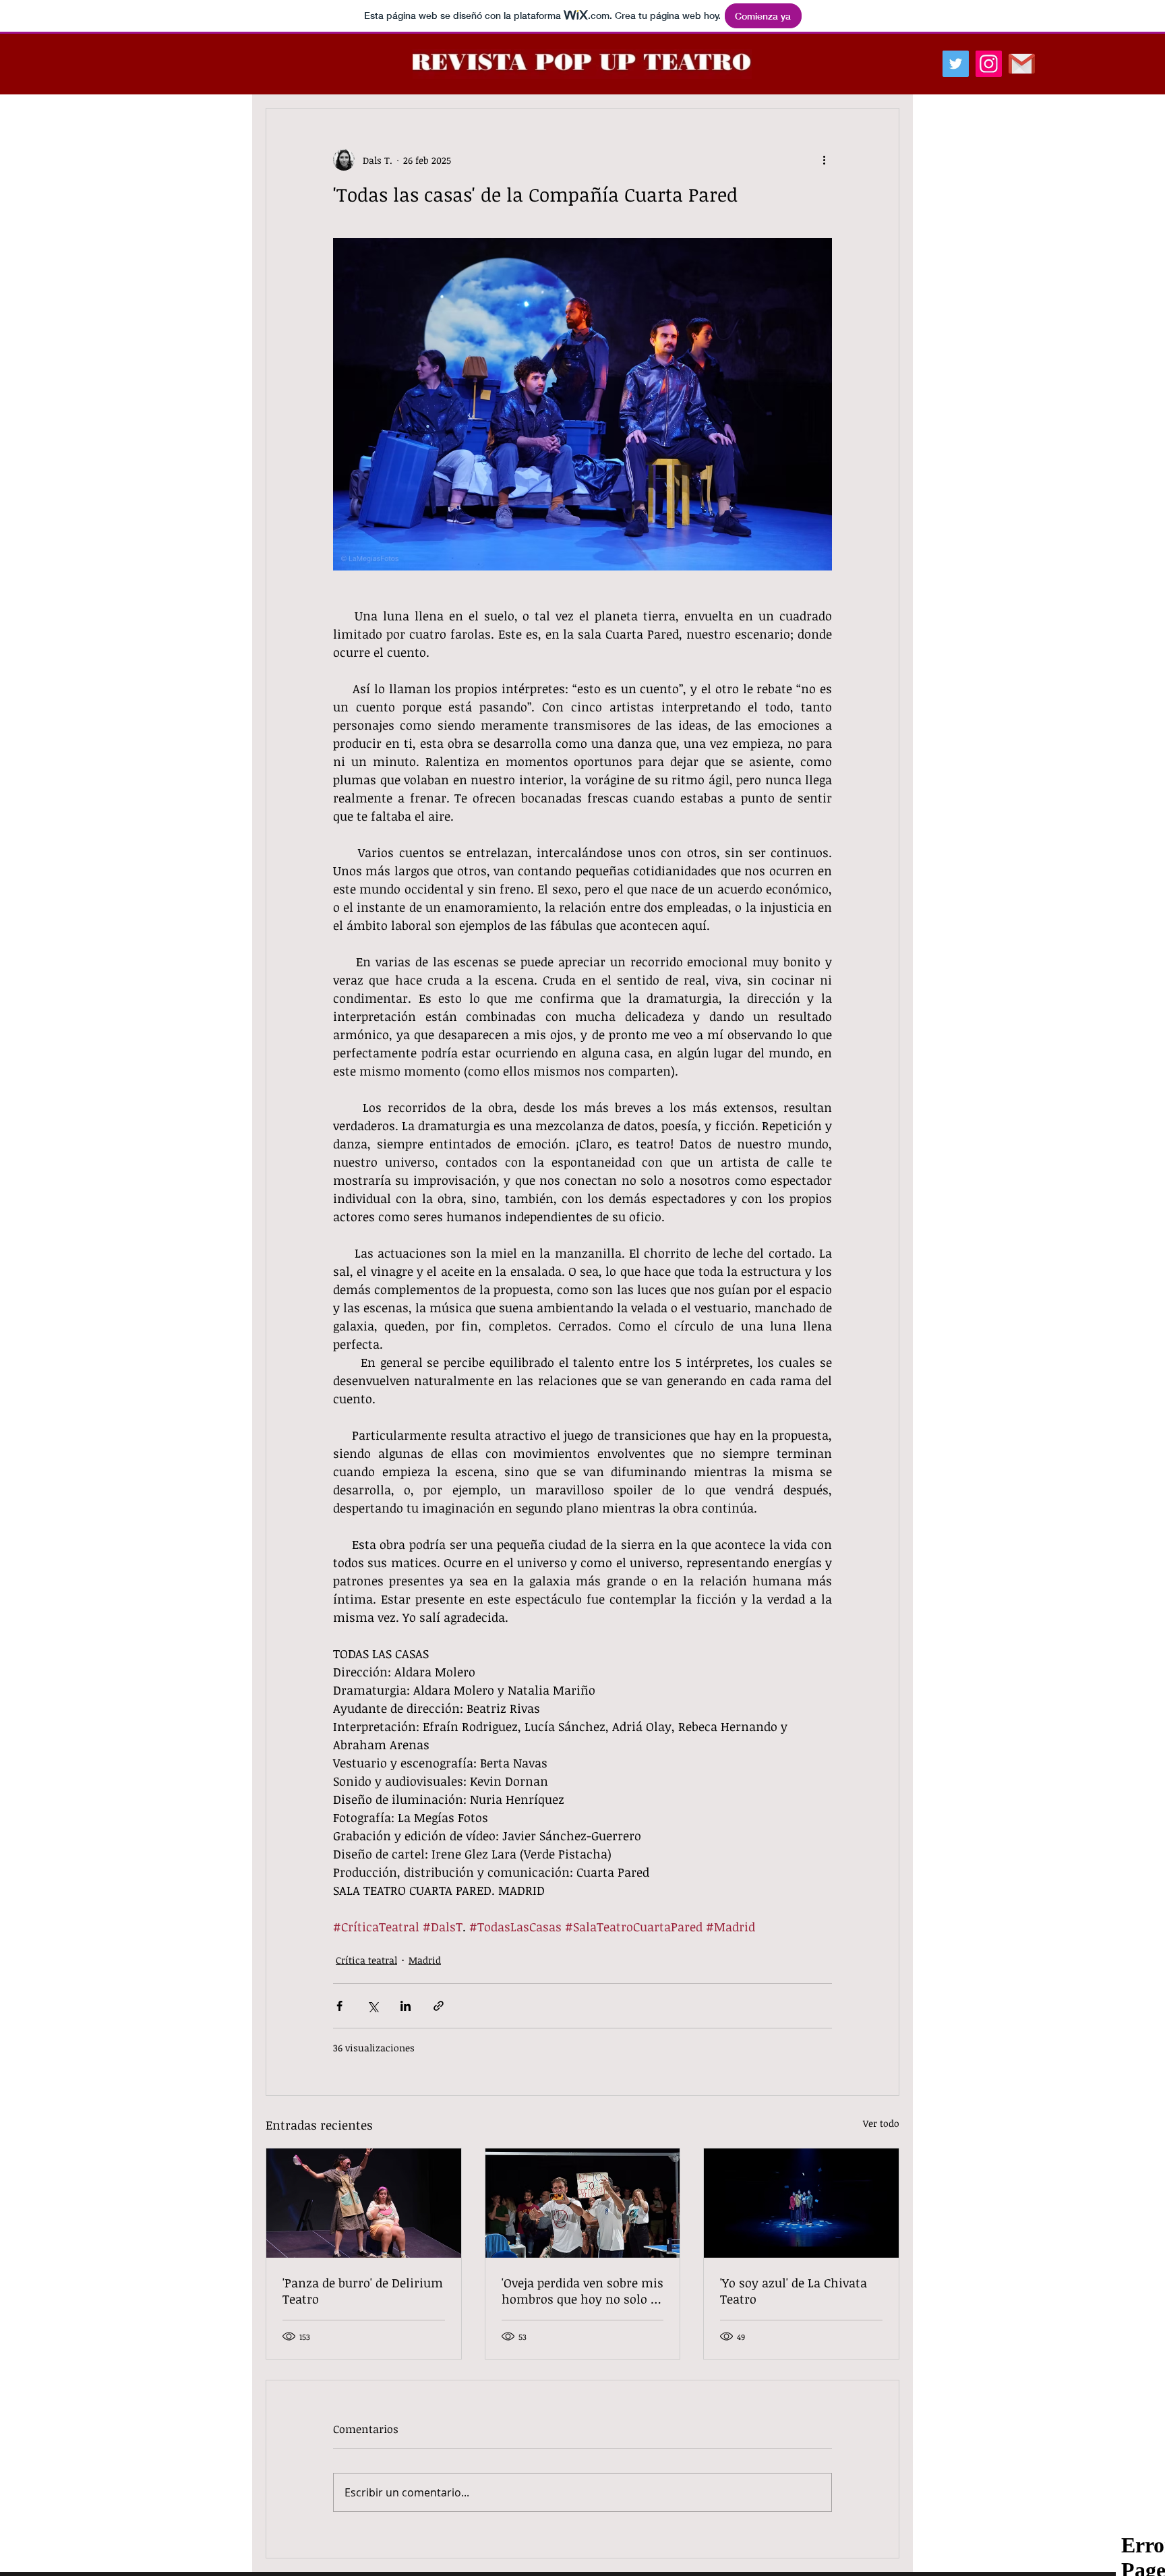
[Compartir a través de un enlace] (439, 2006)
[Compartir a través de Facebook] (339, 2006)
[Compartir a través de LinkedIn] (406, 2006)
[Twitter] (956, 64)
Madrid (425, 1960)
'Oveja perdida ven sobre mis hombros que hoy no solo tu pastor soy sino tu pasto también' (582, 2291)
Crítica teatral (366, 1960)
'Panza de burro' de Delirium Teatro (363, 2291)
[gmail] (1022, 64)
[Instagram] (989, 64)
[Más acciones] (824, 160)
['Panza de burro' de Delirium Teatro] (364, 2203)
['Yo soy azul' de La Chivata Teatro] (801, 2203)
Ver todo (881, 2123)
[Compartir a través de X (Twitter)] (372, 2006)
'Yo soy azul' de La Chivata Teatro (794, 2291)
